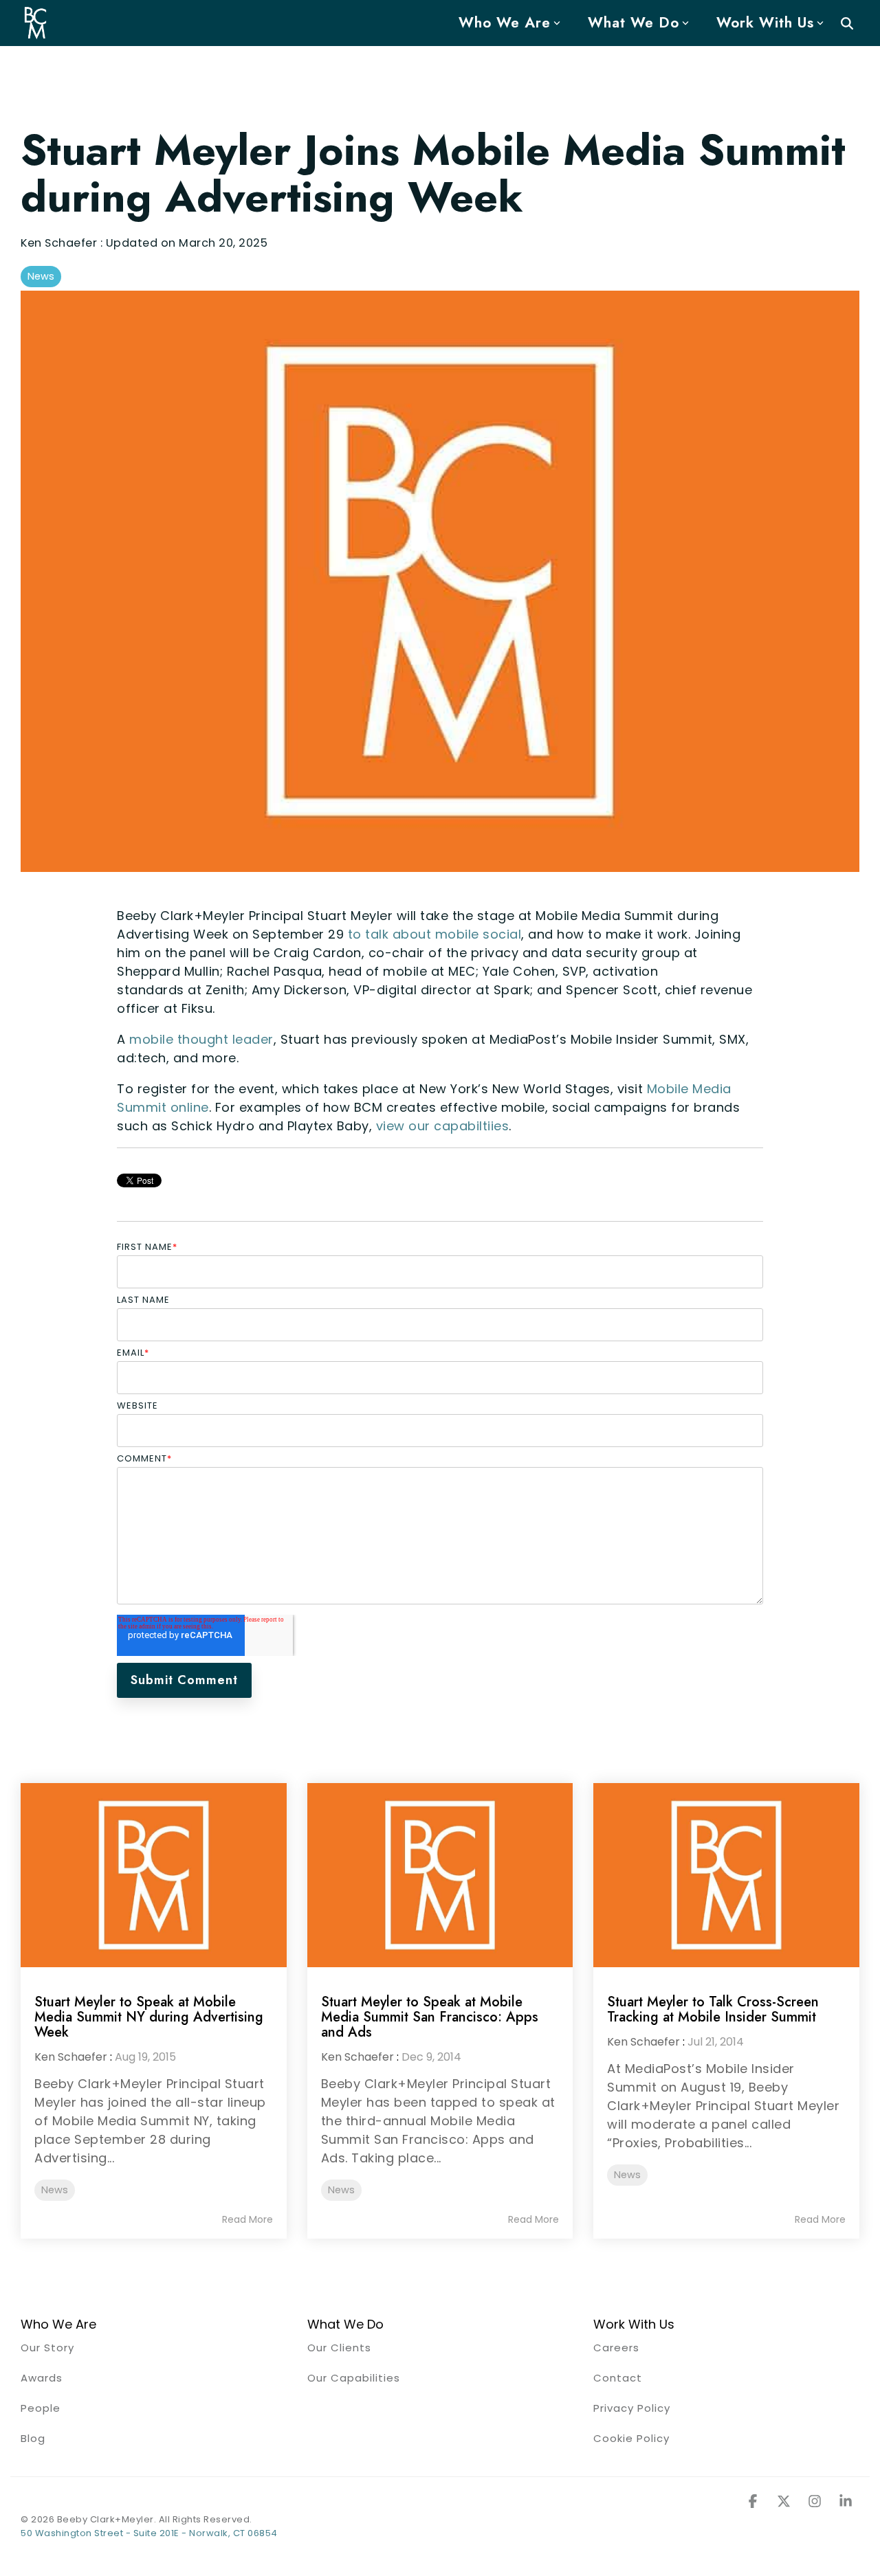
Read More (247, 2219)
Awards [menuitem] (42, 2378)
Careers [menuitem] (616, 2348)
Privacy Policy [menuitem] (632, 2408)
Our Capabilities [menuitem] (354, 2378)
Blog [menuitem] (33, 2438)
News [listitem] (55, 2190)
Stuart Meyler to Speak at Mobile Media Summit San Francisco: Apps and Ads (430, 2017)
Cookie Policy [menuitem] (631, 2438)
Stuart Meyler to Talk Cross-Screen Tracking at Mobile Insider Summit (713, 2009)
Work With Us (765, 23)
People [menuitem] (41, 2408)
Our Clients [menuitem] (339, 2348)
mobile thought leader (201, 1039)
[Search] (847, 23)
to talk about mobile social (435, 934)
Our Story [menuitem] (47, 2348)
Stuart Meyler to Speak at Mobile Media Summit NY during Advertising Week (149, 2017)
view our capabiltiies (443, 1126)
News (41, 276)
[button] (755, 2502)
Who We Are (505, 23)
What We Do (634, 23)
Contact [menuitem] (618, 2378)
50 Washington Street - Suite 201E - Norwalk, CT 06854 (149, 2533)
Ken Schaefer (60, 243)
